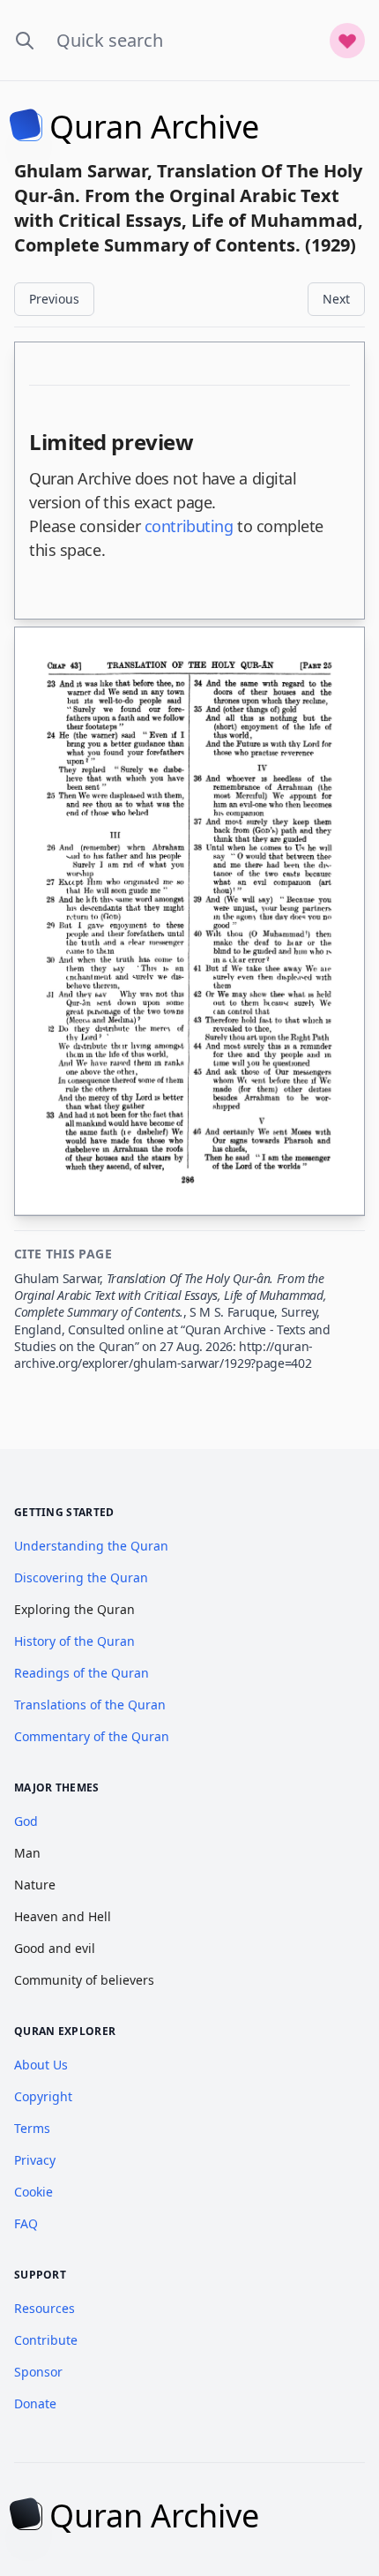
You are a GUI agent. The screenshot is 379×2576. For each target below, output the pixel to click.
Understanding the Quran (91, 1546)
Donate (35, 2403)
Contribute (46, 2340)
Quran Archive (154, 127)
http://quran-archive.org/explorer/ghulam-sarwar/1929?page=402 (163, 1355)
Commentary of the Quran (92, 1736)
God (26, 1821)
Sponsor (38, 2372)
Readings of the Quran (82, 1673)
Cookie (33, 2192)
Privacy (35, 2160)
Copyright (43, 2096)
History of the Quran (74, 1641)
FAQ (26, 2223)
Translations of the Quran (90, 1705)
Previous (54, 299)
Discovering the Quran (81, 1577)
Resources (45, 2308)
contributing (189, 526)
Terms (32, 2128)
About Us (41, 2065)
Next (336, 299)
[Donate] (347, 41)
